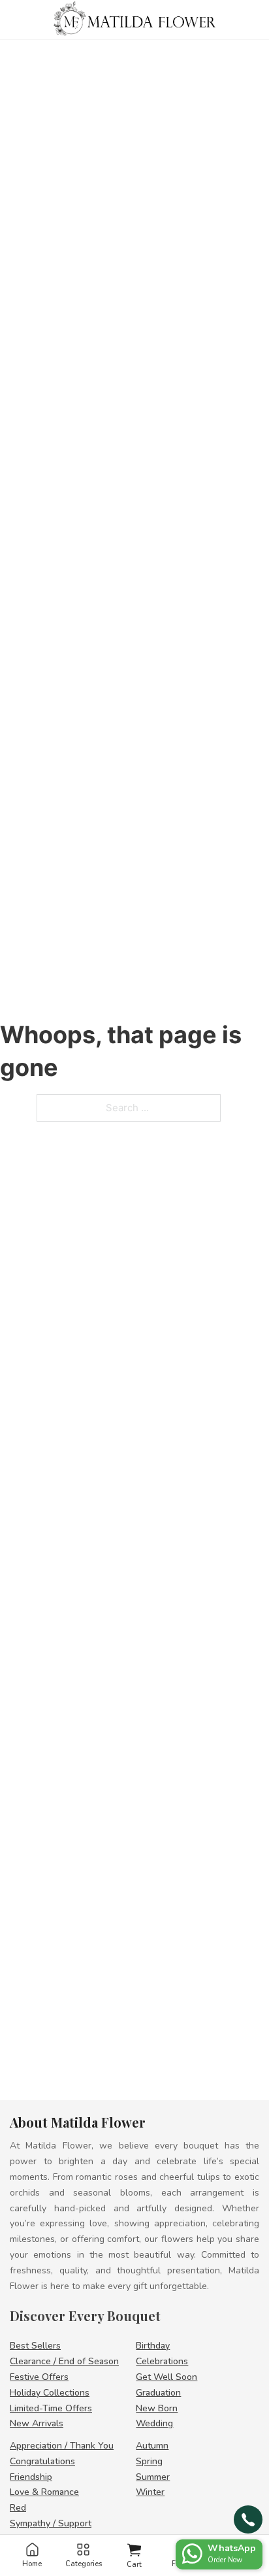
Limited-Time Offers (51, 2408)
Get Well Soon (166, 2377)
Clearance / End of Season (64, 2361)
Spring (149, 2461)
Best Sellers (35, 2346)
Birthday (153, 2346)
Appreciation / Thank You (62, 2446)
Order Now (225, 2560)
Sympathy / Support (51, 2523)
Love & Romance (44, 2492)
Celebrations (162, 2361)
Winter (150, 2492)
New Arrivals (37, 2423)
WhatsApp (232, 2548)
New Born (157, 2408)
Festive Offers (39, 2377)
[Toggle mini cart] (134, 2550)
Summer (153, 2477)
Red (18, 2508)
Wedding (154, 2423)
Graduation (158, 2393)
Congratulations (42, 2461)
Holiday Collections (50, 2393)
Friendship (31, 2477)
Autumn (152, 2446)
